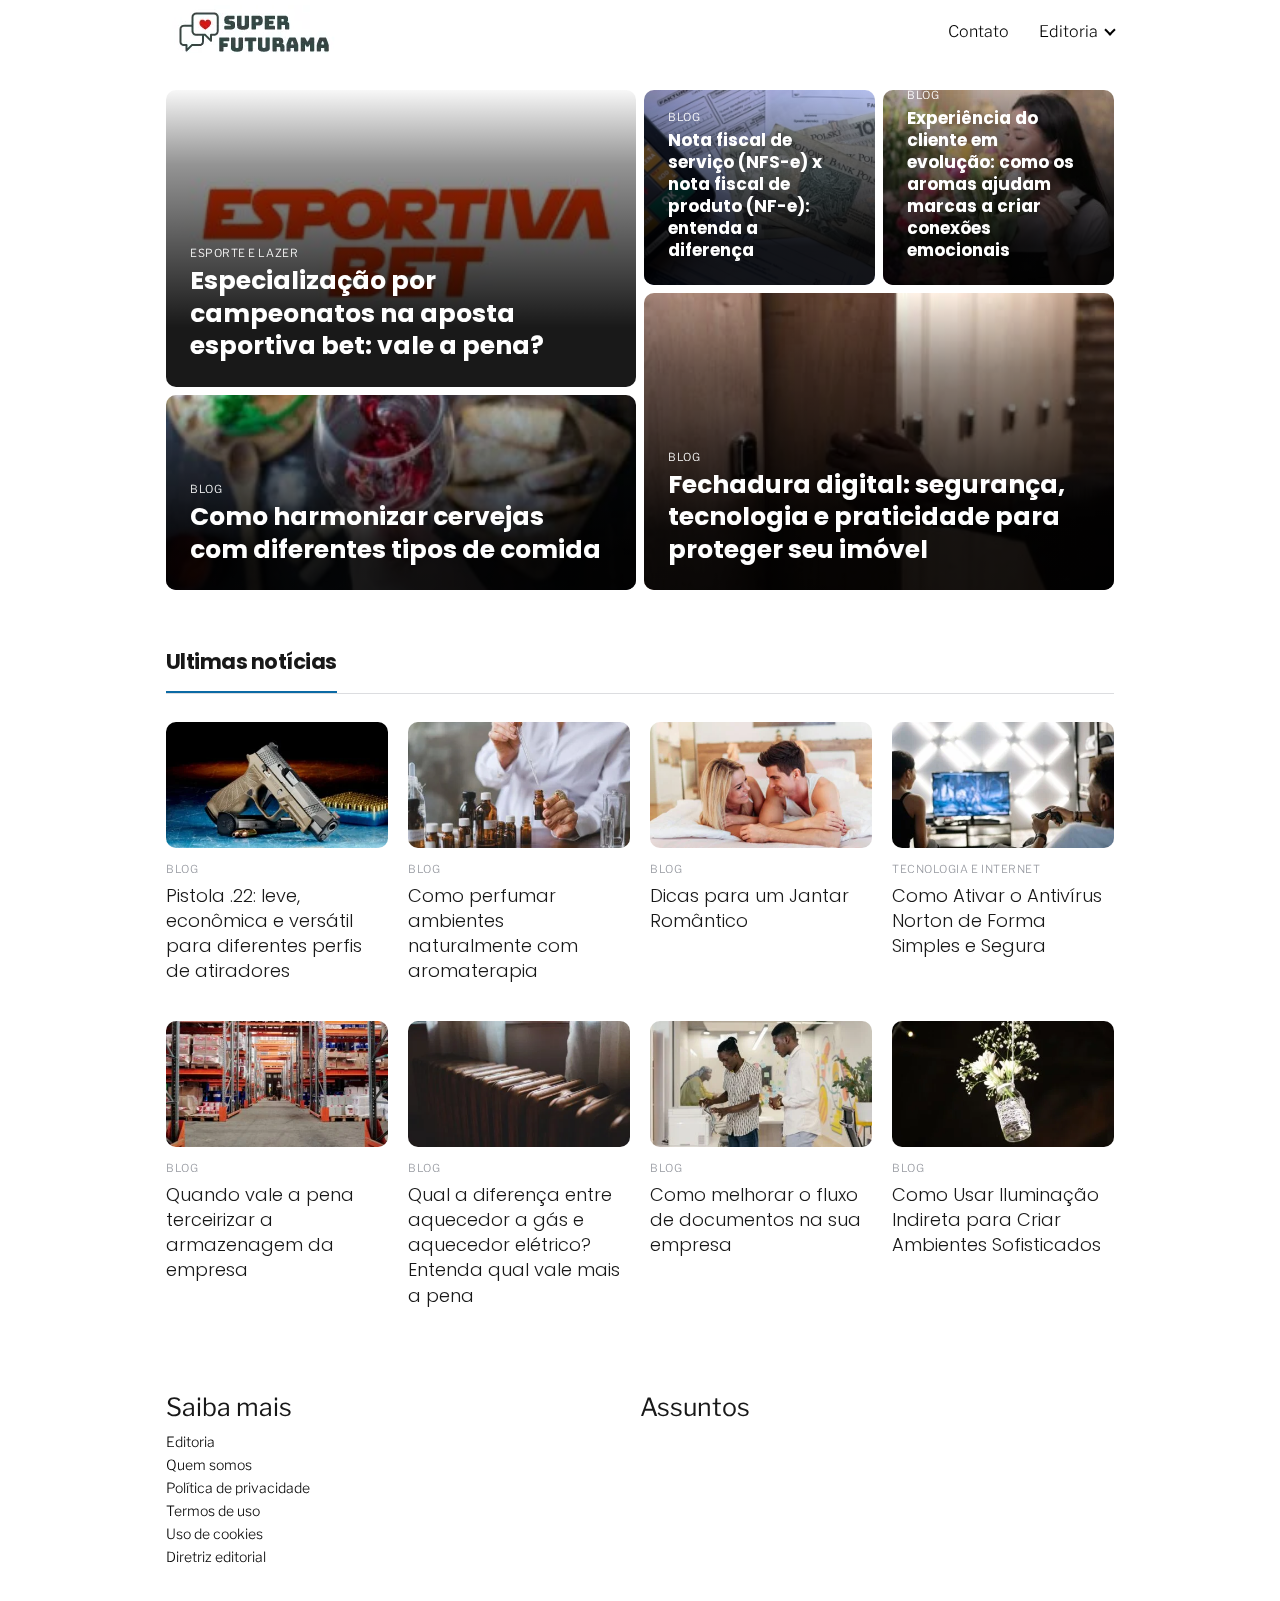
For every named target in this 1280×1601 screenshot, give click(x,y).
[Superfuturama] (260, 30)
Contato (978, 31)
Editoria (1068, 31)
